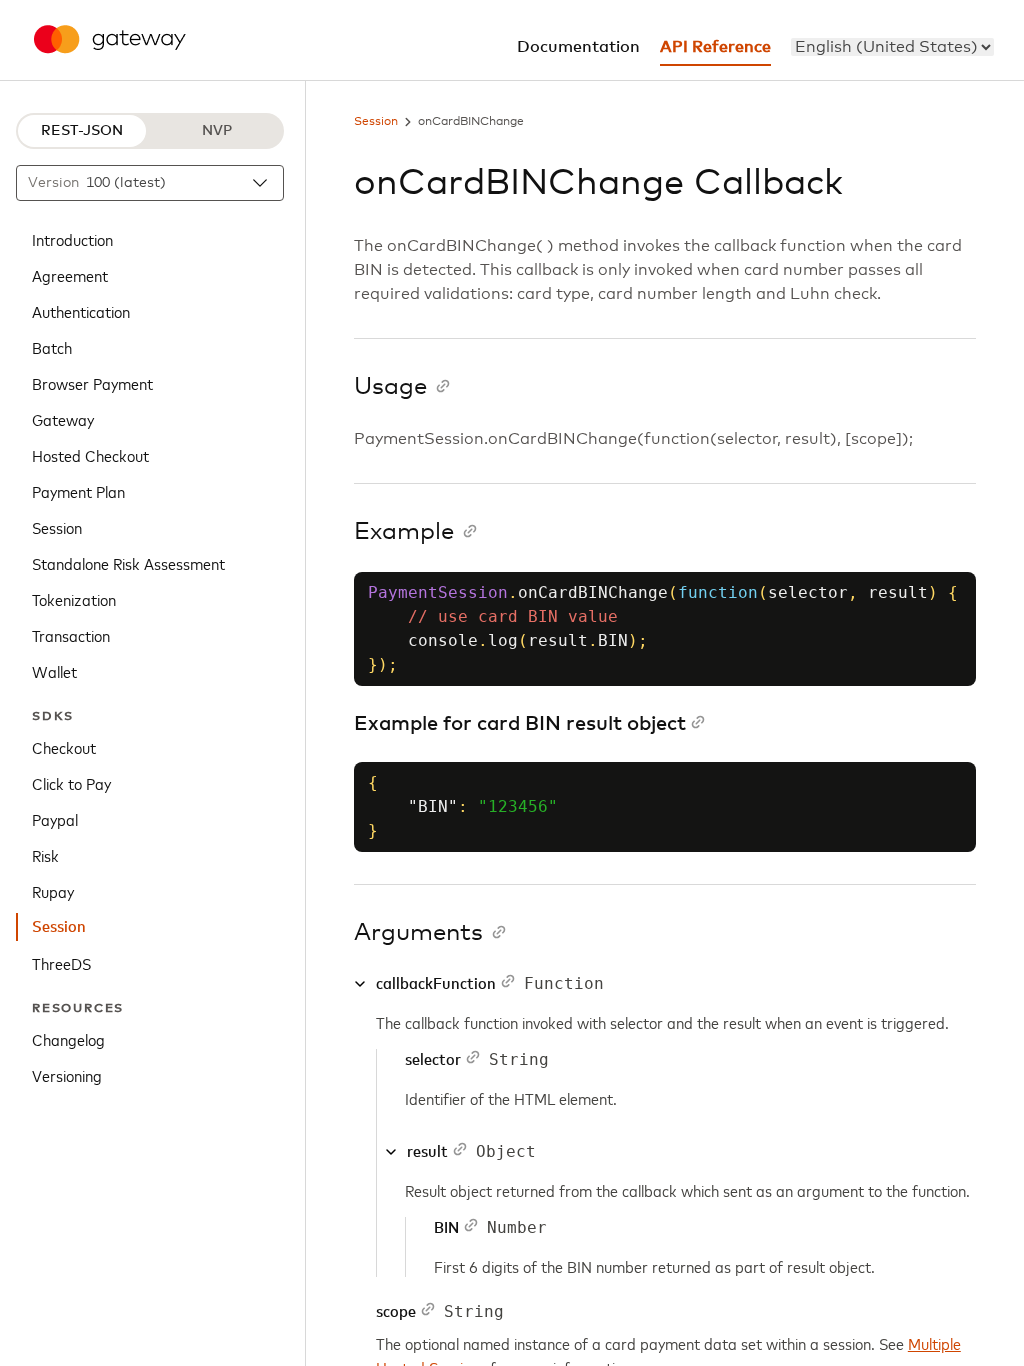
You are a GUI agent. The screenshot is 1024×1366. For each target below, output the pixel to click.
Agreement (70, 275)
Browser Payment (92, 383)
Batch (52, 347)
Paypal (55, 819)
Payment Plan (78, 491)
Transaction (71, 635)
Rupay (53, 891)
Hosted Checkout (90, 455)
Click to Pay (71, 783)
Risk (45, 855)
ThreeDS (61, 963)
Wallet (54, 671)
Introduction (72, 239)
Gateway (63, 419)
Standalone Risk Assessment (128, 563)
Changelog (68, 1039)
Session (57, 527)
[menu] (892, 47)
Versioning (67, 1075)
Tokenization (74, 599)
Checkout (64, 747)
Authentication (81, 311)
